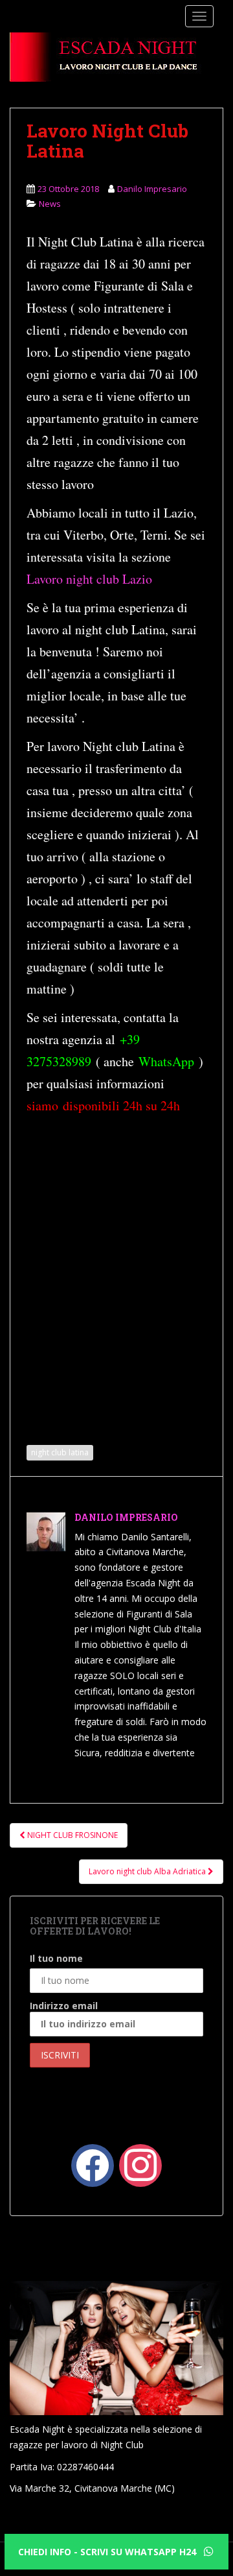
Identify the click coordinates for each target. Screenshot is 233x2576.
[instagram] (140, 2165)
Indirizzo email (64, 2006)
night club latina (60, 1452)
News (50, 204)
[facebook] (93, 2165)
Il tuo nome (56, 1958)
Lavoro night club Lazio (89, 579)
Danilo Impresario (152, 189)
